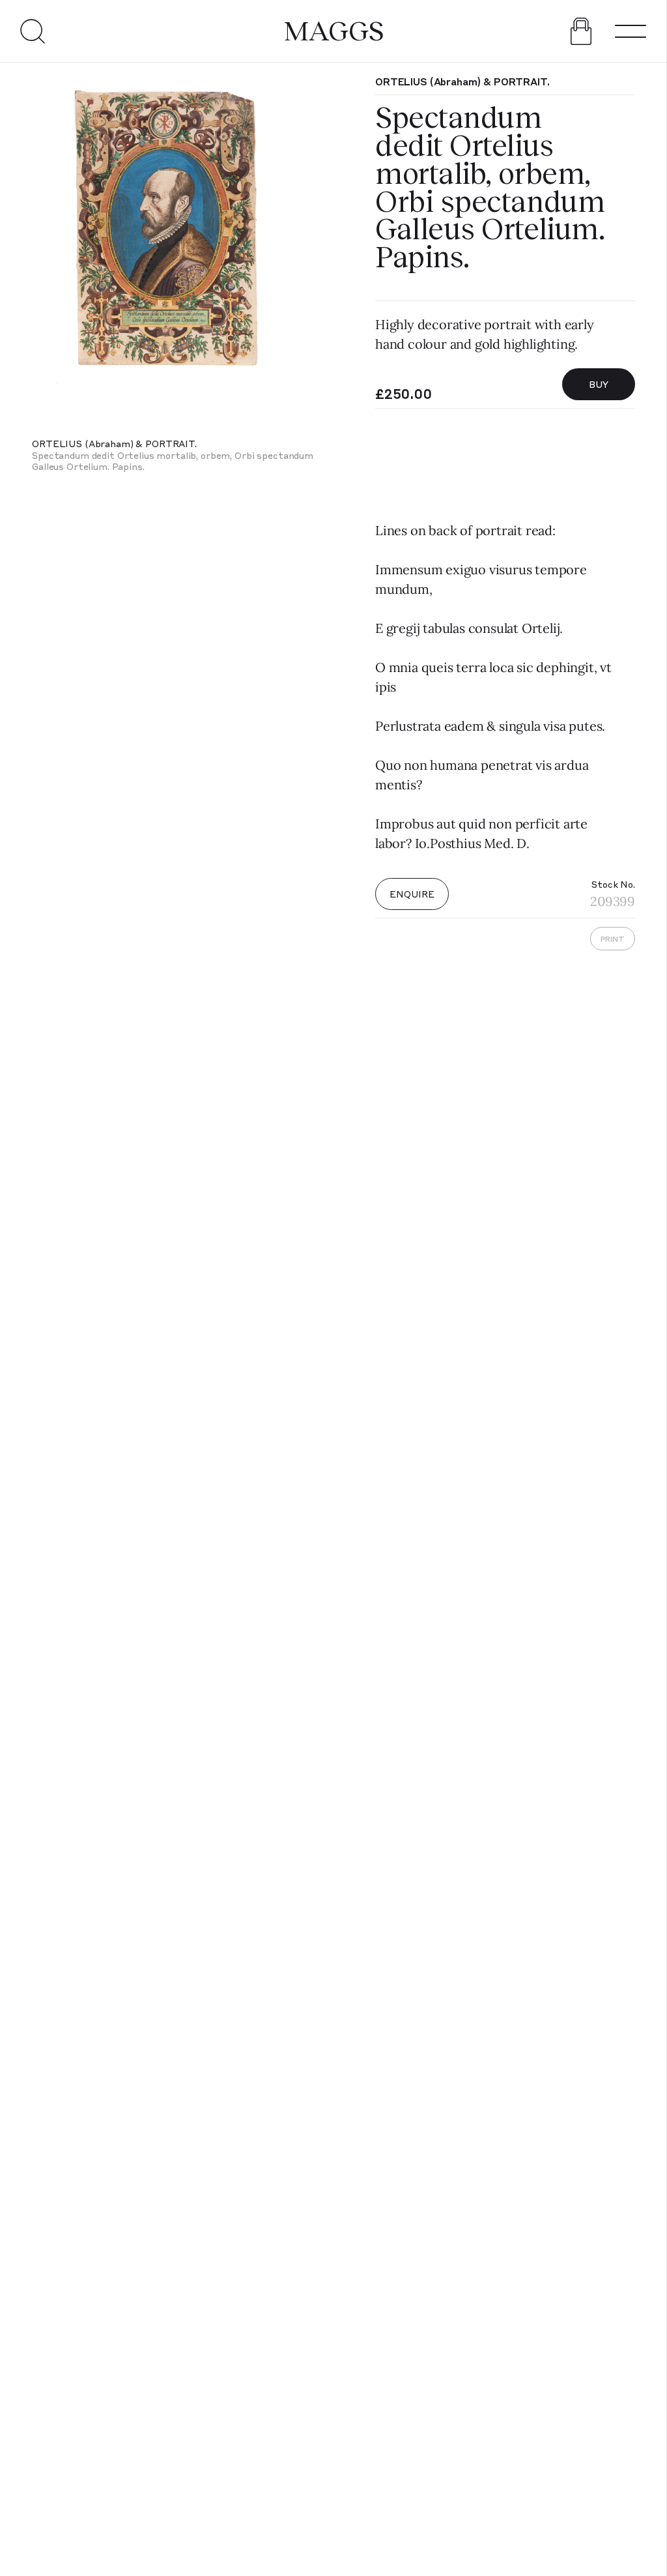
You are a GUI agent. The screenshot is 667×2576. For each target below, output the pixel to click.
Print (613, 939)
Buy (599, 384)
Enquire (412, 894)
